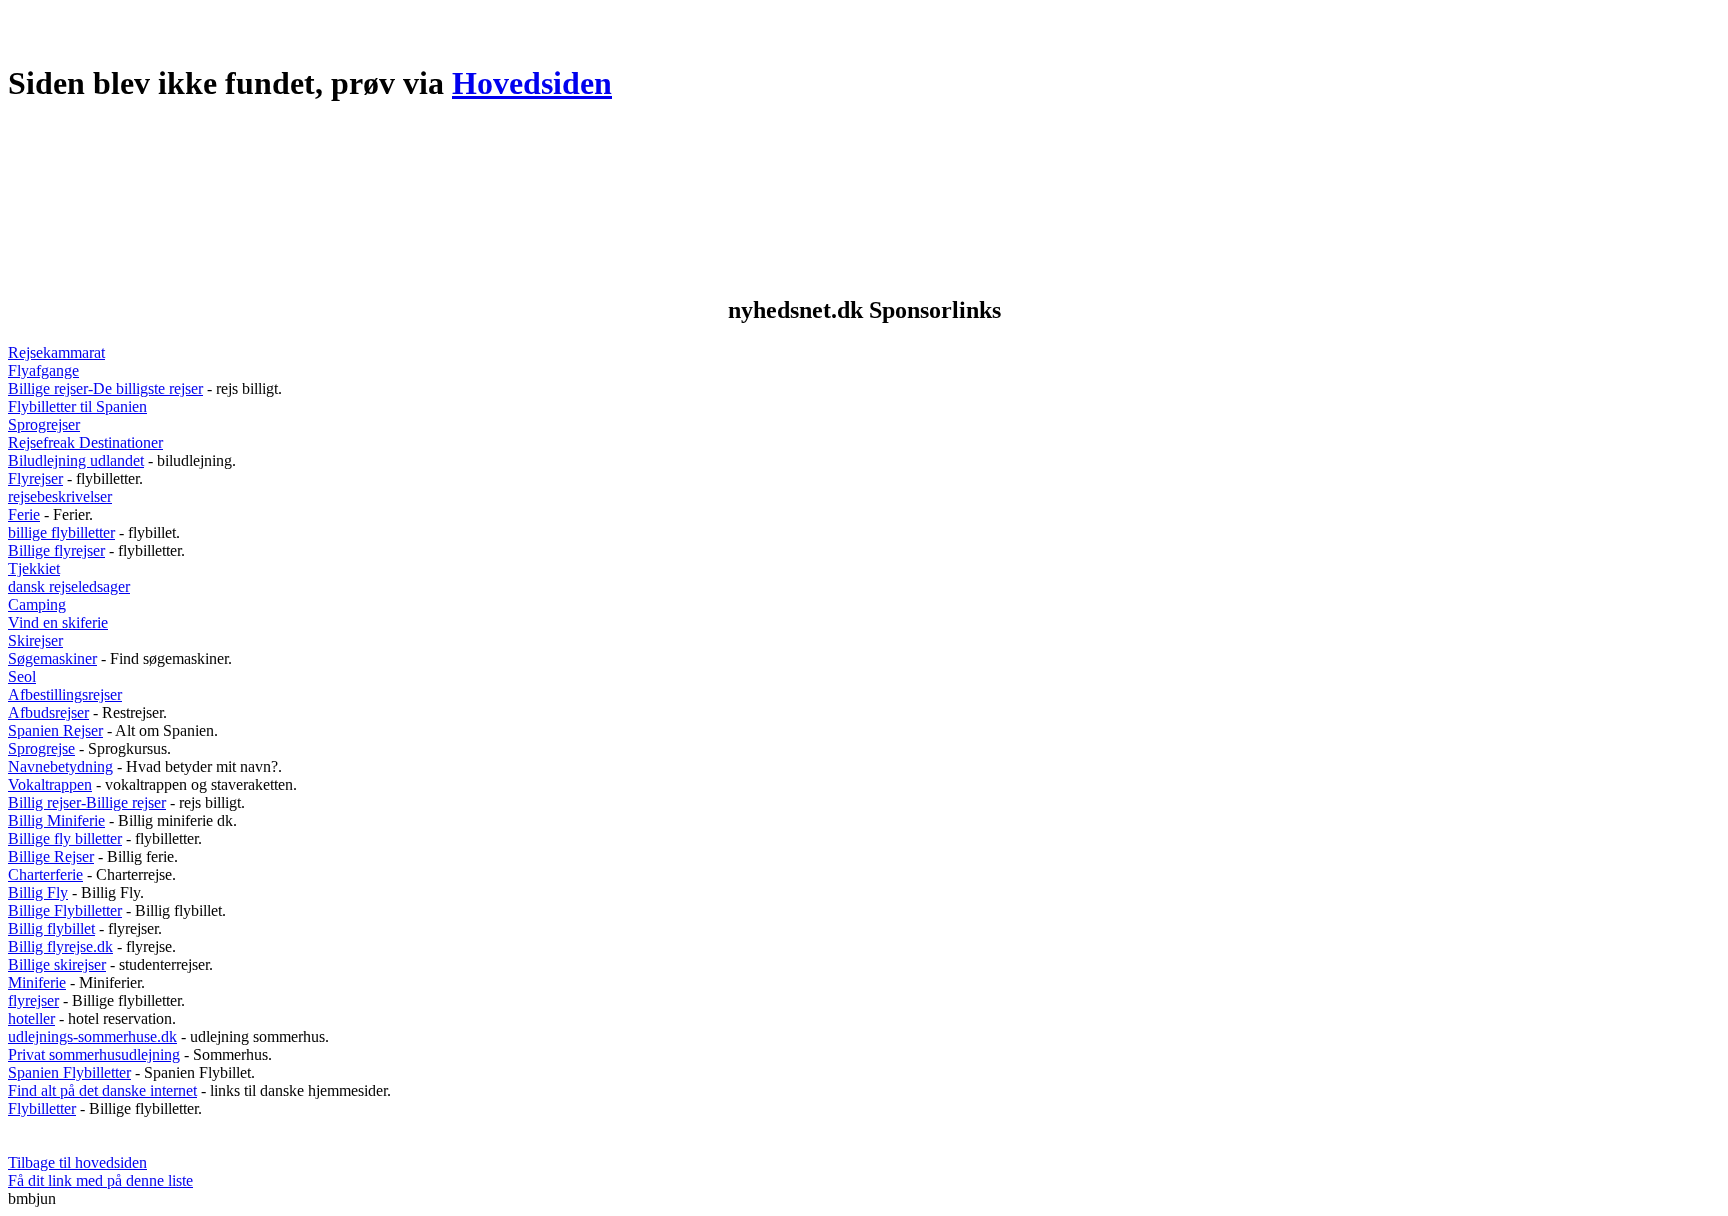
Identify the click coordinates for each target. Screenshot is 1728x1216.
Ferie (24, 514)
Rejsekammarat (56, 352)
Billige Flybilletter (65, 910)
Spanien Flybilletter (69, 1072)
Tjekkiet (34, 568)
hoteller (31, 1018)
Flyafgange (43, 370)
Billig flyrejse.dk (60, 946)
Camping (37, 604)
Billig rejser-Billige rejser (87, 802)
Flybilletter (42, 1108)
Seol (22, 676)
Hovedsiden (532, 83)
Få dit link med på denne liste (100, 1180)
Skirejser (35, 640)
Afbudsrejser (48, 712)
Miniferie (37, 982)
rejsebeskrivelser (60, 496)
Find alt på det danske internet (102, 1090)
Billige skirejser (57, 964)
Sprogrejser (44, 424)
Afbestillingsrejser (65, 694)
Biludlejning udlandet (76, 460)
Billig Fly (38, 892)
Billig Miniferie (56, 820)
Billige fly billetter (65, 838)
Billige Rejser (51, 856)
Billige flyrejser (56, 550)
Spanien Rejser (55, 730)
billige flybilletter (61, 532)
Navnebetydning (60, 766)
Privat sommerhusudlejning (94, 1054)
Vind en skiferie (58, 622)
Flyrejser (35, 478)
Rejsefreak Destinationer (85, 442)
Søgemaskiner (52, 658)
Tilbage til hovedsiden (77, 1162)
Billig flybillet (51, 928)
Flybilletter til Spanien (77, 406)
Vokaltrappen (50, 784)
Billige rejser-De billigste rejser (105, 388)
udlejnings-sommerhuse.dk (92, 1036)
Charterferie (45, 874)
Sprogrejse (41, 748)
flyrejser (33, 1000)
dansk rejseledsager (69, 586)
